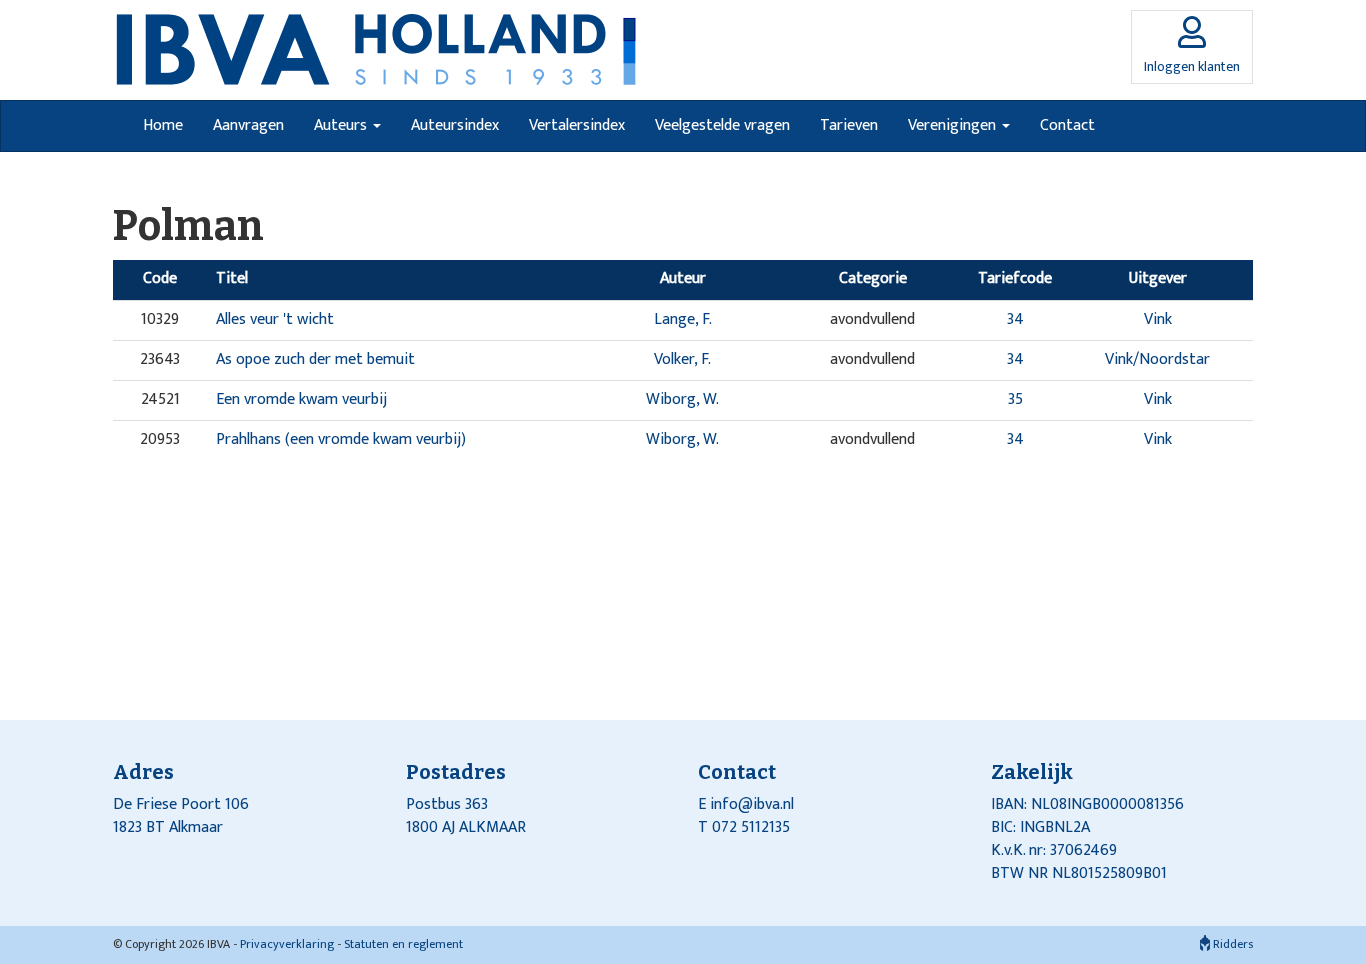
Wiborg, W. (682, 399)
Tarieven (849, 125)
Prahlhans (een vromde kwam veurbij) (341, 439)
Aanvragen (248, 125)
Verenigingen (954, 125)
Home (163, 125)
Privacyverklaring (287, 944)
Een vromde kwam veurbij (301, 399)
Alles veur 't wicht (275, 319)
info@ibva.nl (752, 804)
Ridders (1231, 944)
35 (1015, 399)
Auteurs (342, 125)
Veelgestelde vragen (722, 125)
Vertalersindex (577, 125)
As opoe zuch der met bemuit (315, 359)
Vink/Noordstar (1157, 359)
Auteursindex (455, 125)
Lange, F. (683, 319)
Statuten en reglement (403, 944)
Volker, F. (682, 359)
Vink (1158, 319)
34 (1015, 319)
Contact (1067, 125)
